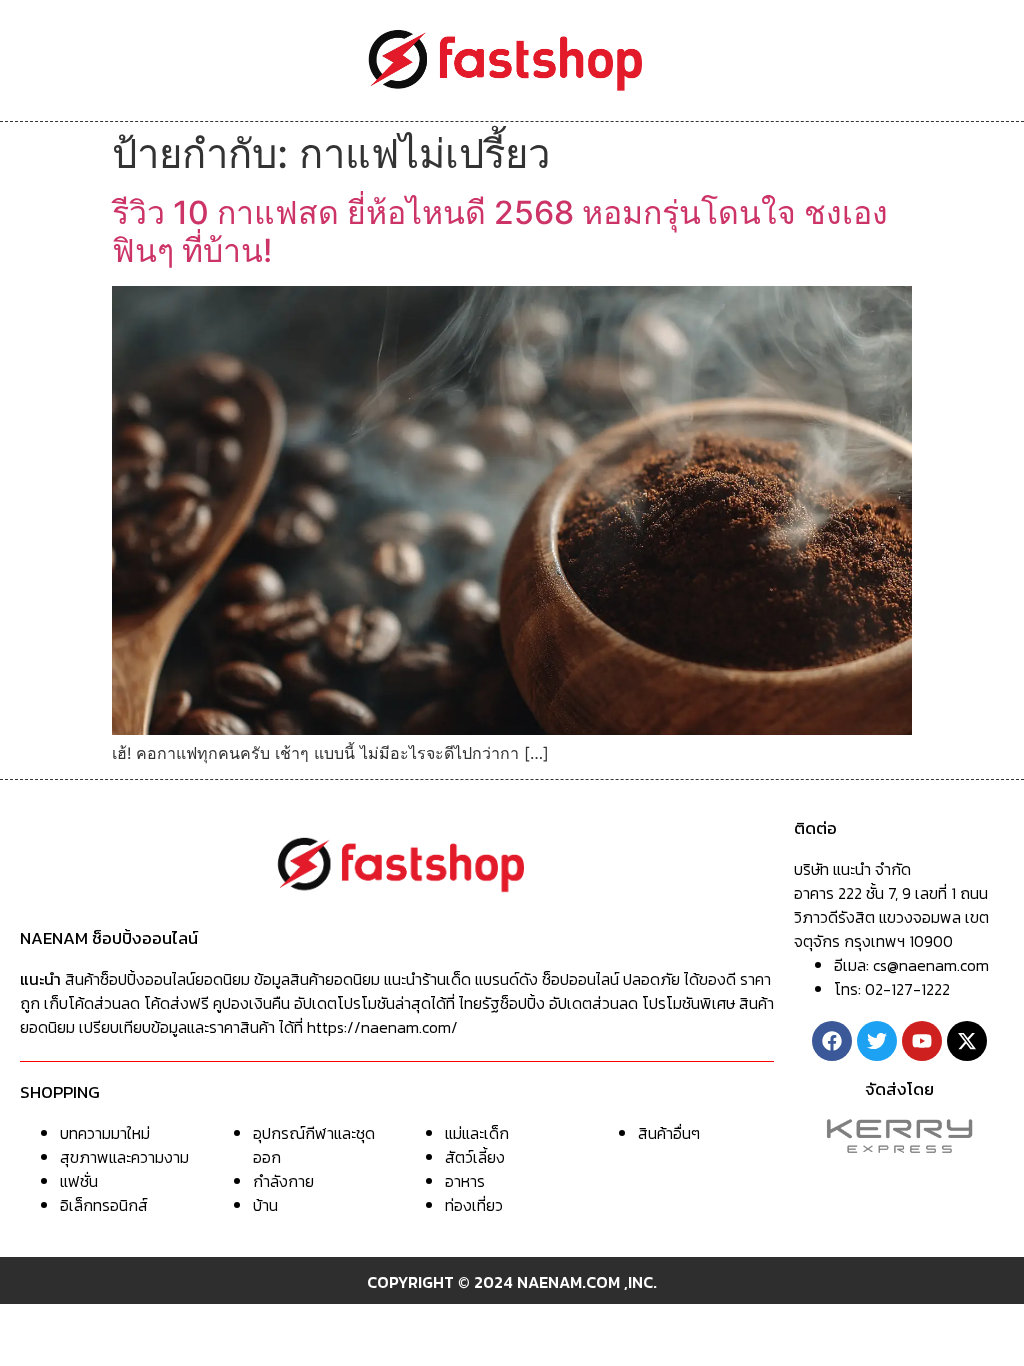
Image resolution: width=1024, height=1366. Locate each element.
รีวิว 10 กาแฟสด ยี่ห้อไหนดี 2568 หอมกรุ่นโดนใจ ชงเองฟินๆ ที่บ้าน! (500, 231)
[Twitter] (877, 1041)
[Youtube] (922, 1041)
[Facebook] (832, 1041)
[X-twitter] (967, 1041)
